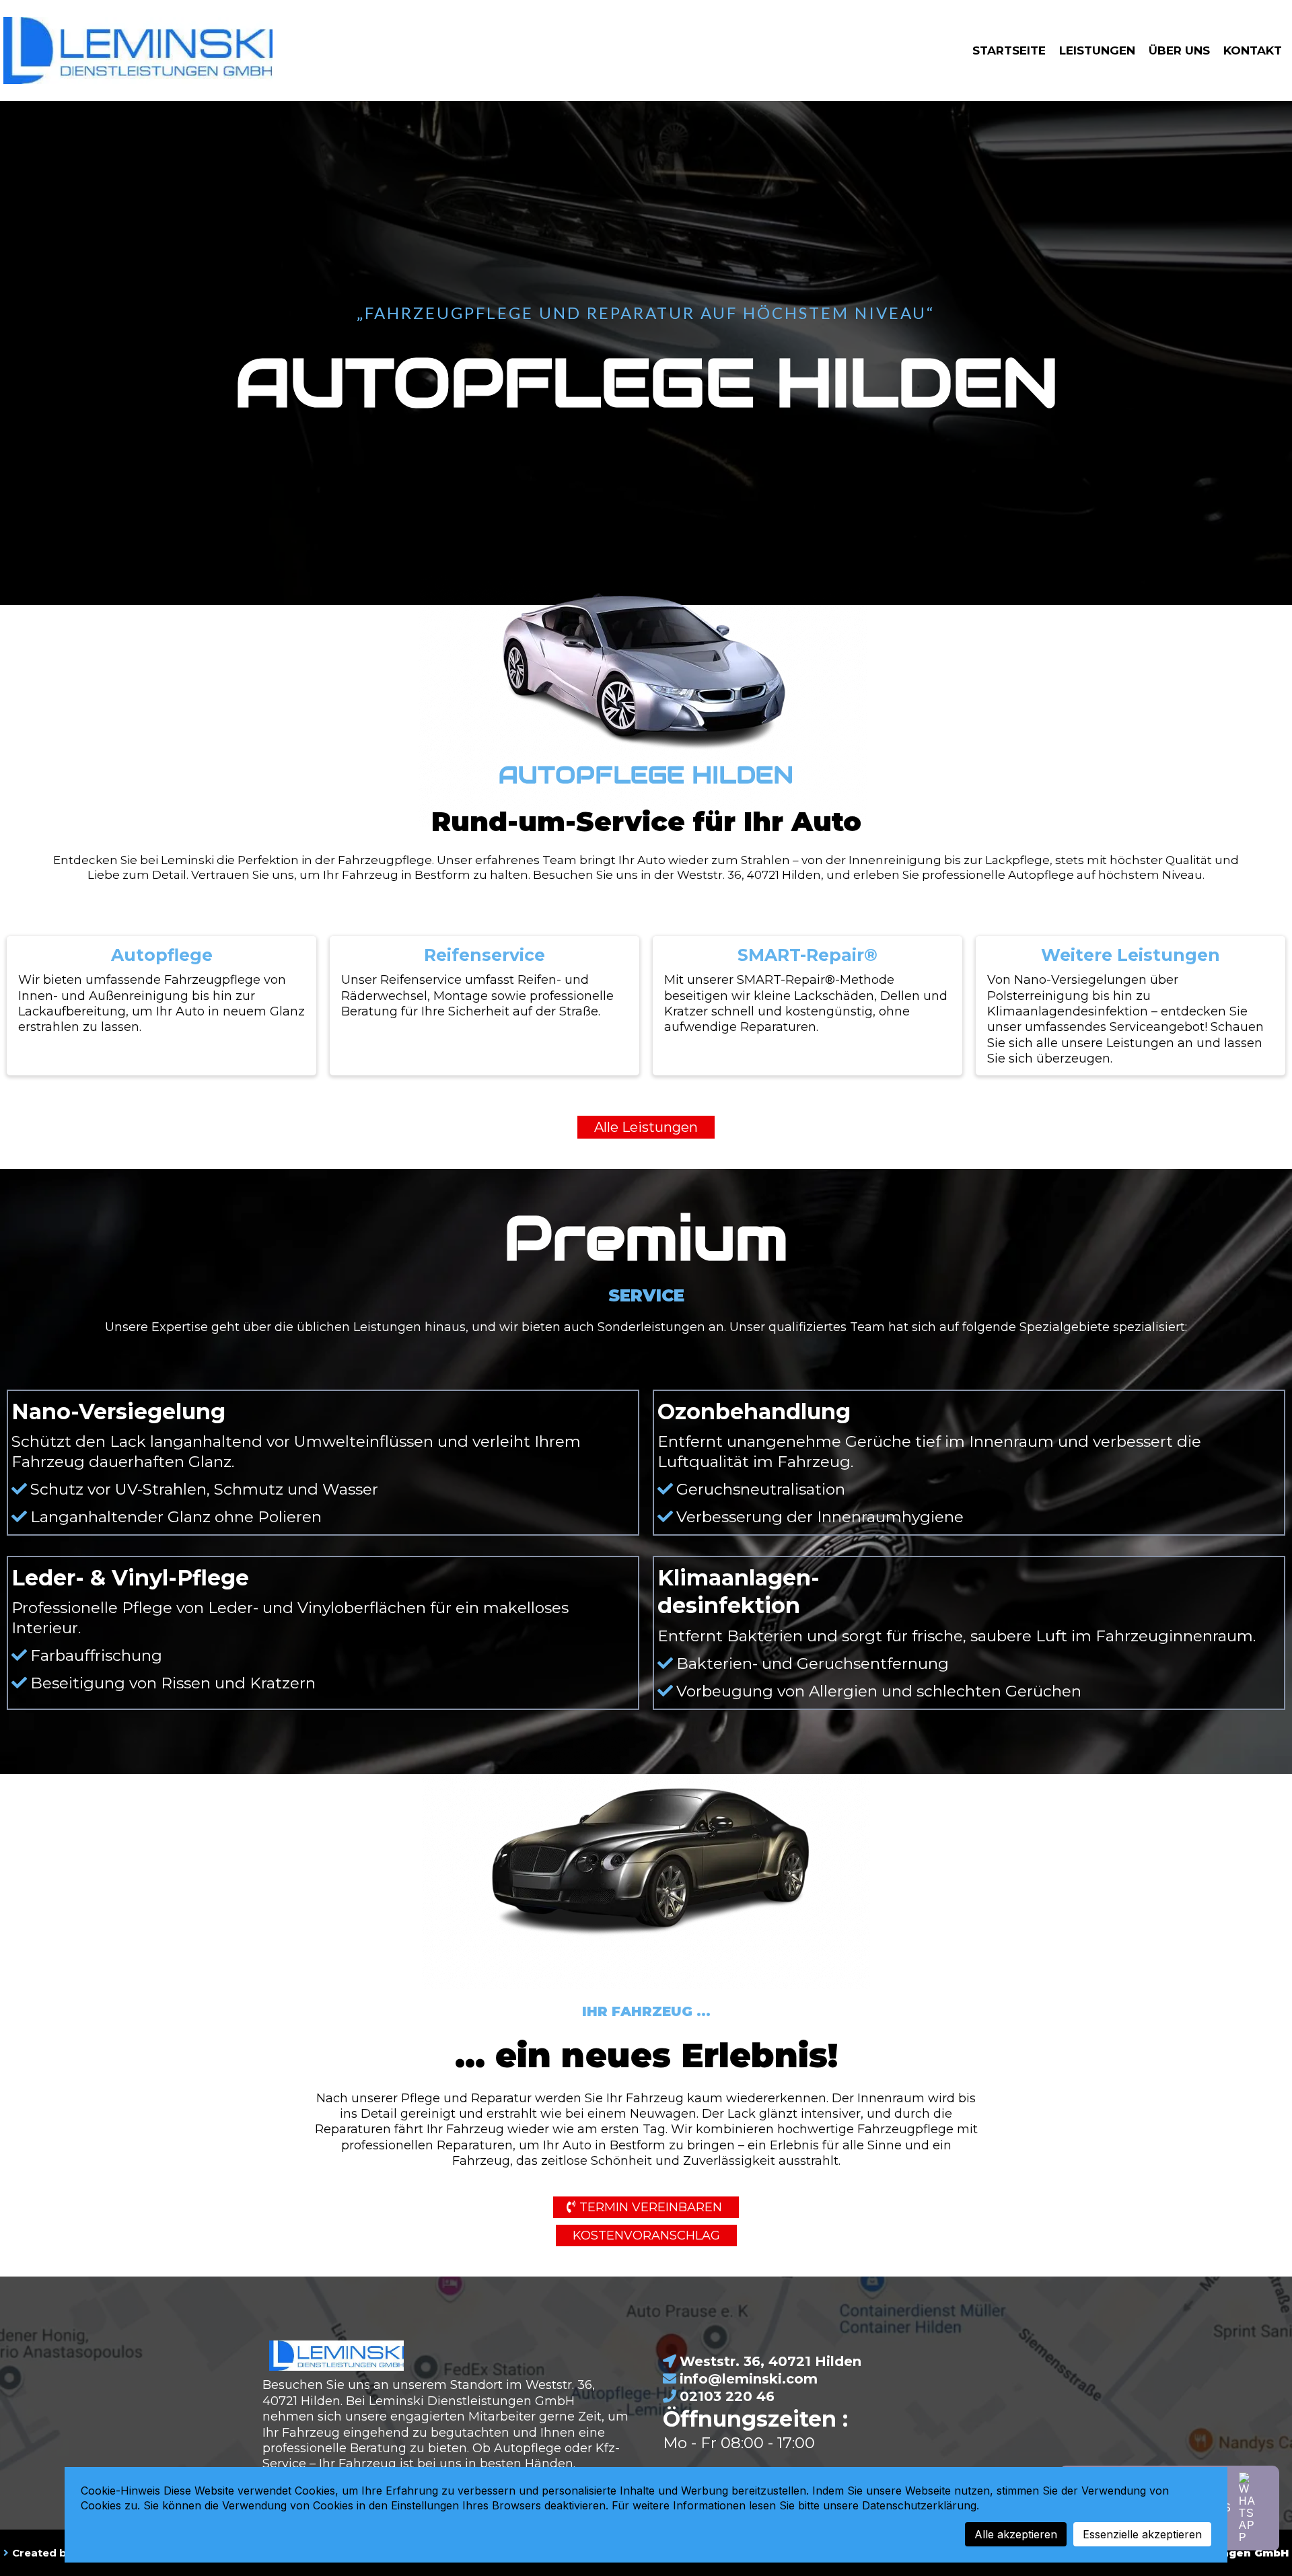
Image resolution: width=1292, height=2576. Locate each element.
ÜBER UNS (1179, 50)
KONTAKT (1253, 50)
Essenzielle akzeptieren (1142, 2534)
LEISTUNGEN (1097, 50)
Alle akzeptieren (1016, 2534)
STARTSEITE (1009, 50)
